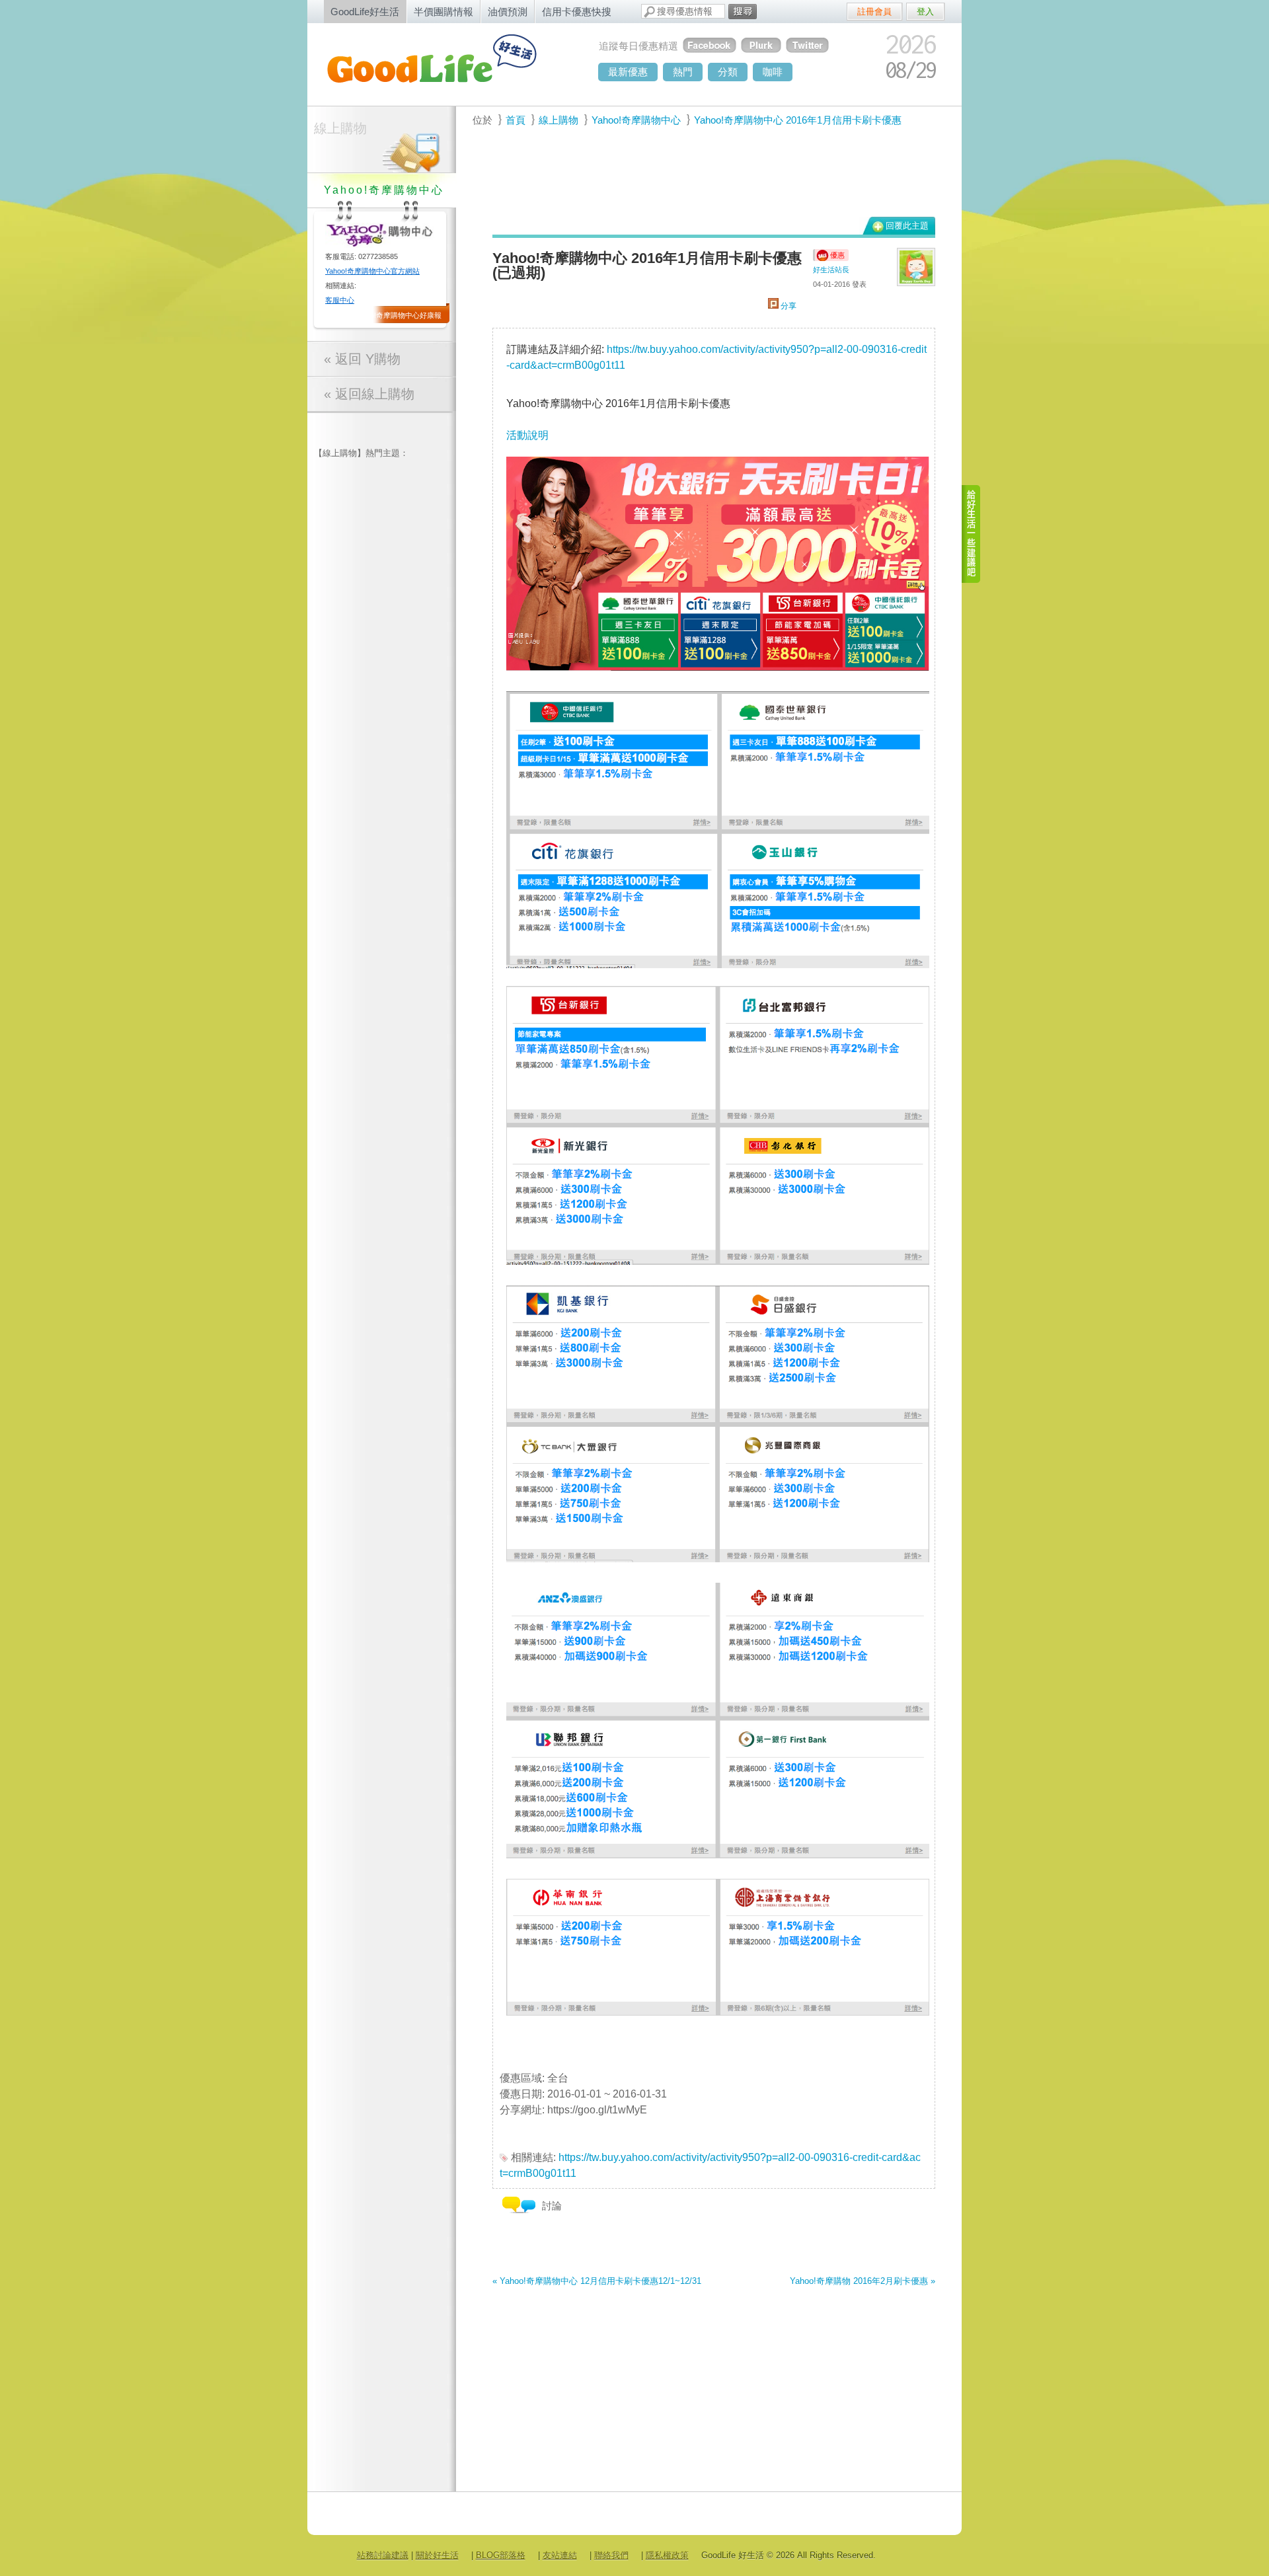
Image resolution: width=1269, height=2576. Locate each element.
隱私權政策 (667, 2555)
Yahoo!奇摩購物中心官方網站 (372, 271)
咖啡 (773, 72)
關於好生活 (437, 2555)
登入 (925, 12)
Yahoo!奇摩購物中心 (636, 120)
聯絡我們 (611, 2555)
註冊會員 (874, 12)
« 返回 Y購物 (362, 359)
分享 (788, 306)
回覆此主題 (907, 226)
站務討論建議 (383, 2555)
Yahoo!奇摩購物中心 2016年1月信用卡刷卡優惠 (798, 120)
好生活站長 (831, 270)
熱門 (683, 72)
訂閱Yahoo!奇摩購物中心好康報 (391, 315)
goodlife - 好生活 (446, 63)
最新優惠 (628, 72)
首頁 (516, 120)
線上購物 (340, 128)
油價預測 (508, 12)
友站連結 (560, 2555)
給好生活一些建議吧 (972, 534)
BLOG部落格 (501, 2555)
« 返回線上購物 (369, 394)
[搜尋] (743, 12)
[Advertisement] (707, 179)
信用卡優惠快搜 (577, 12)
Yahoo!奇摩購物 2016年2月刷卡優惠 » (863, 2281)
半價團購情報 (443, 12)
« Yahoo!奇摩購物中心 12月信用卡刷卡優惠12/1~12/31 (597, 2281)
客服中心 (340, 300)
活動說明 (527, 435)
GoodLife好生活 (365, 12)
